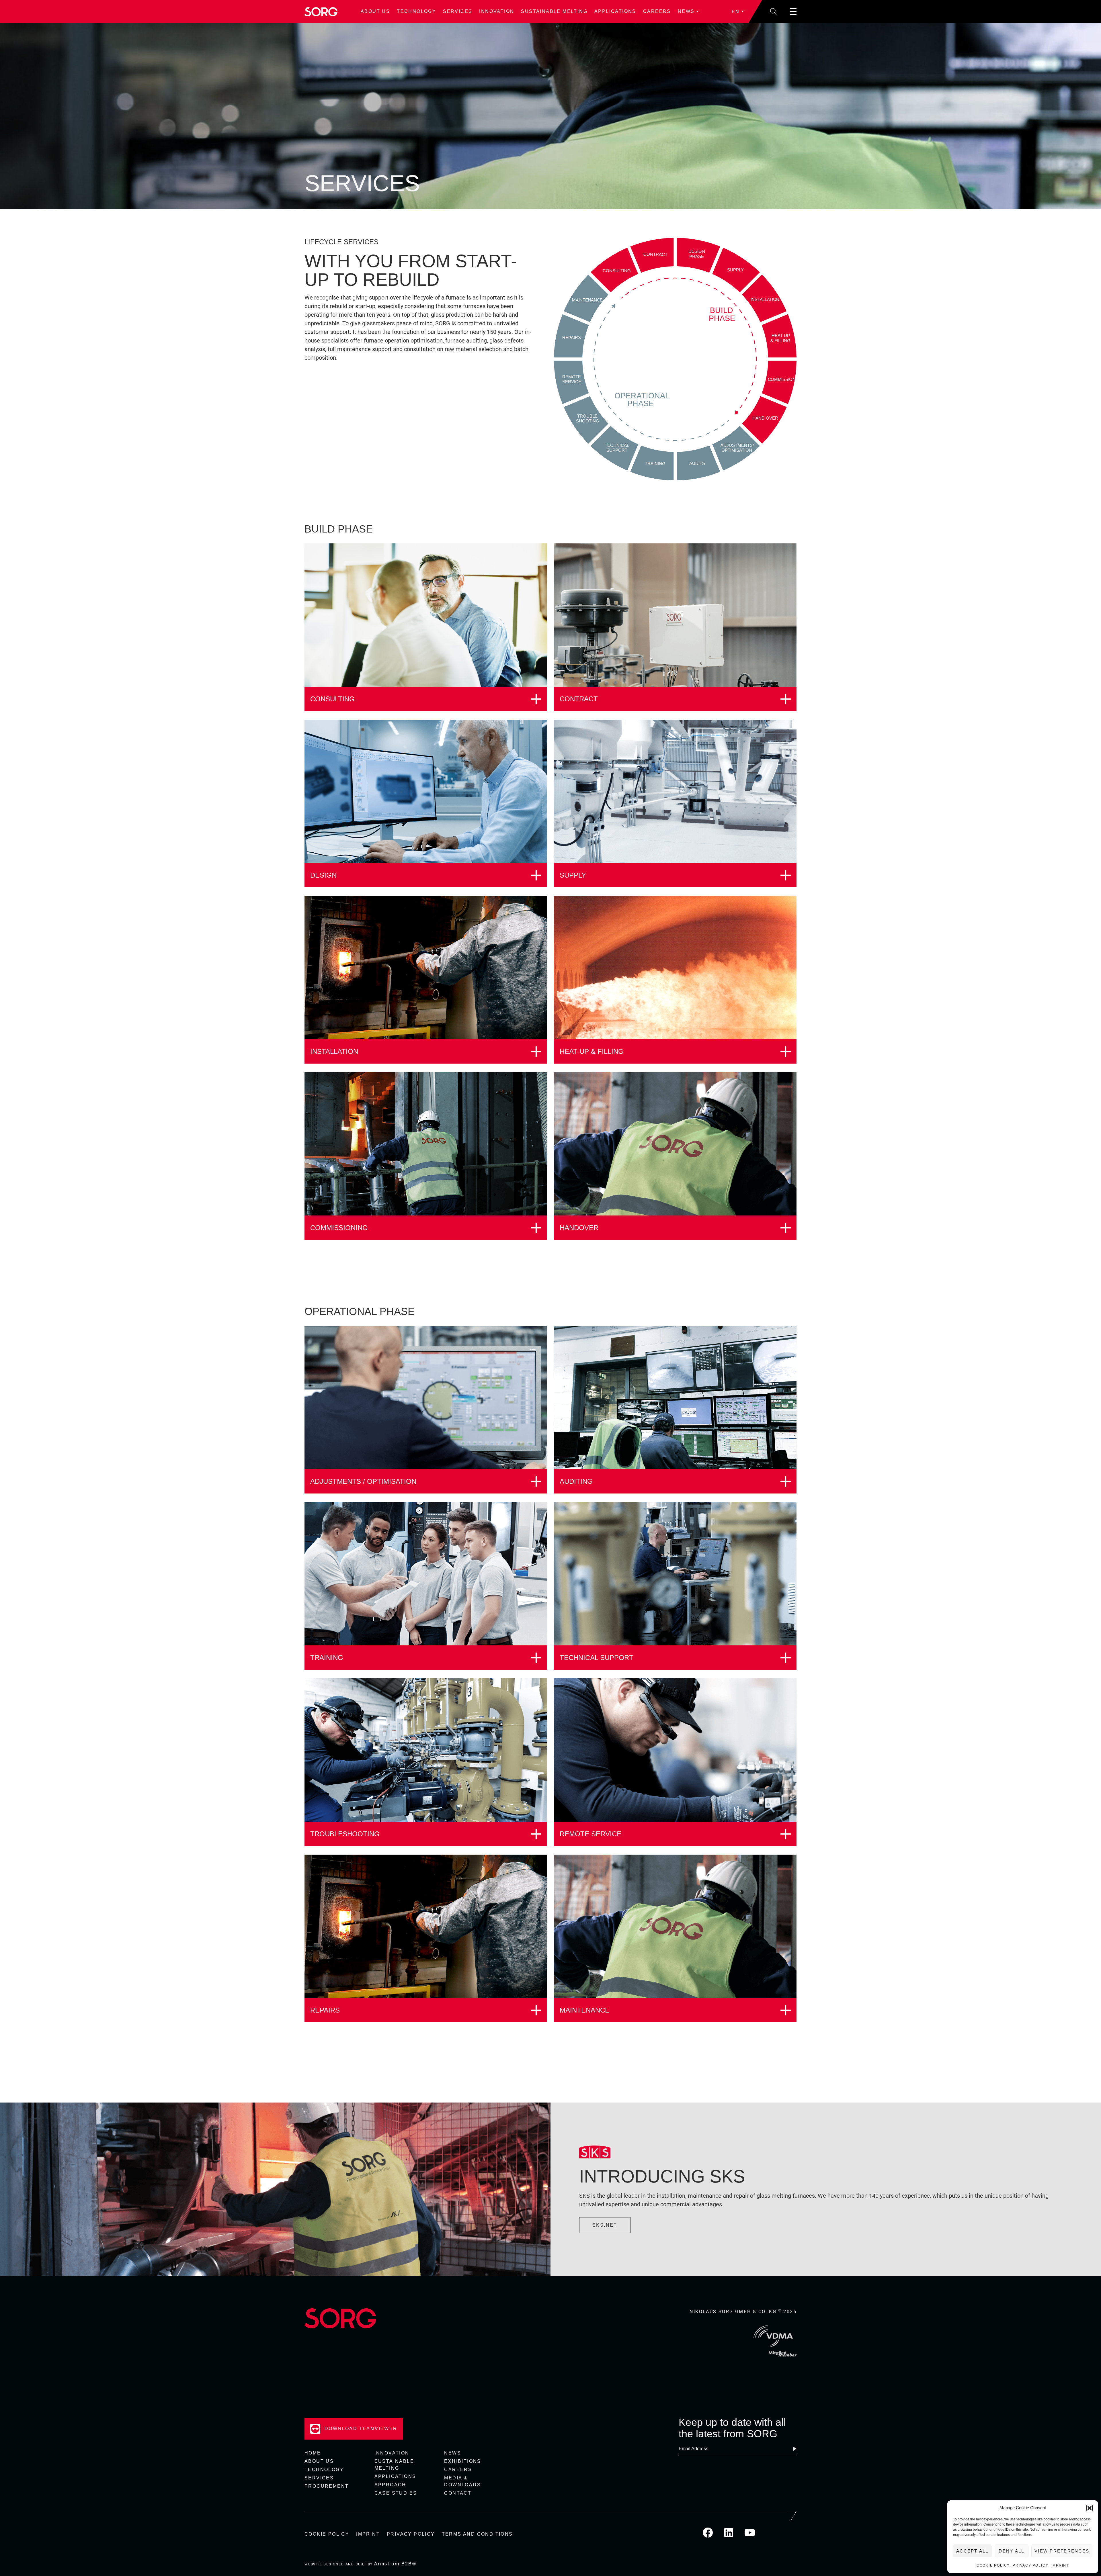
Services (458, 11)
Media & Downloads (462, 2481)
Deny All (1011, 2551)
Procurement (327, 2486)
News (686, 11)
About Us (375, 11)
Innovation (497, 11)
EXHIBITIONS (462, 2461)
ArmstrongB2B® (395, 2564)
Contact (458, 2493)
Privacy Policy (1030, 2565)
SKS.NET (605, 2225)
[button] (1090, 2508)
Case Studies (396, 2493)
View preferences (1062, 2551)
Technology (416, 11)
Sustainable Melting (554, 11)
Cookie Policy (993, 2565)
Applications (615, 11)
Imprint (1060, 2565)
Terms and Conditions (477, 2534)
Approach (390, 2485)
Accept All (972, 2551)
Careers (657, 11)
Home (313, 2453)
